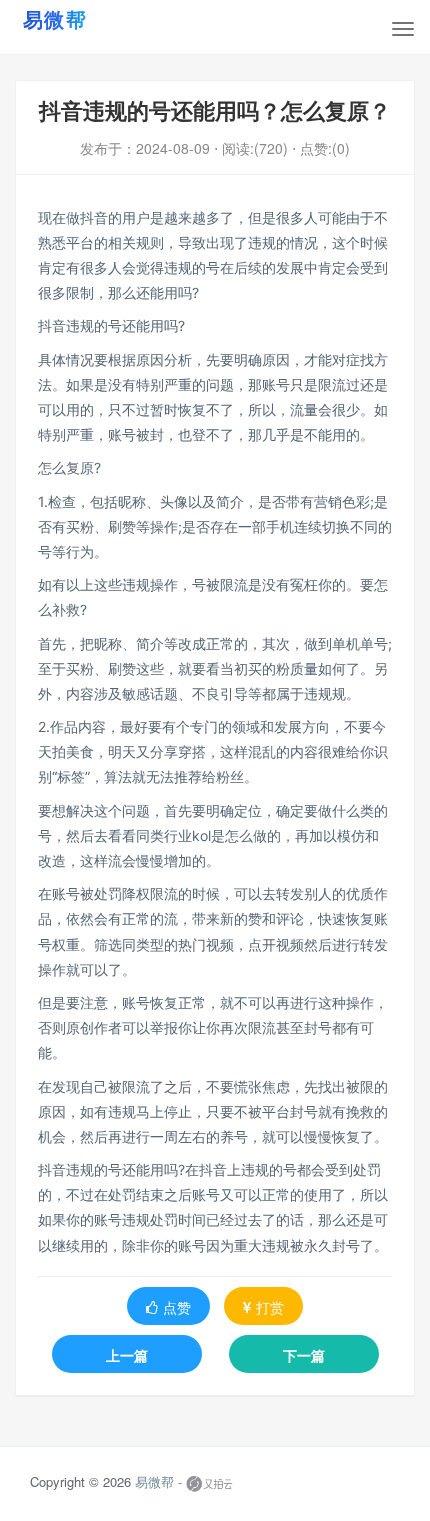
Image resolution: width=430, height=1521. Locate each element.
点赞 (177, 1307)
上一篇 (127, 1355)
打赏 (270, 1307)
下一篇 (304, 1355)
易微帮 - (158, 1481)
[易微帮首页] (80, 19)
